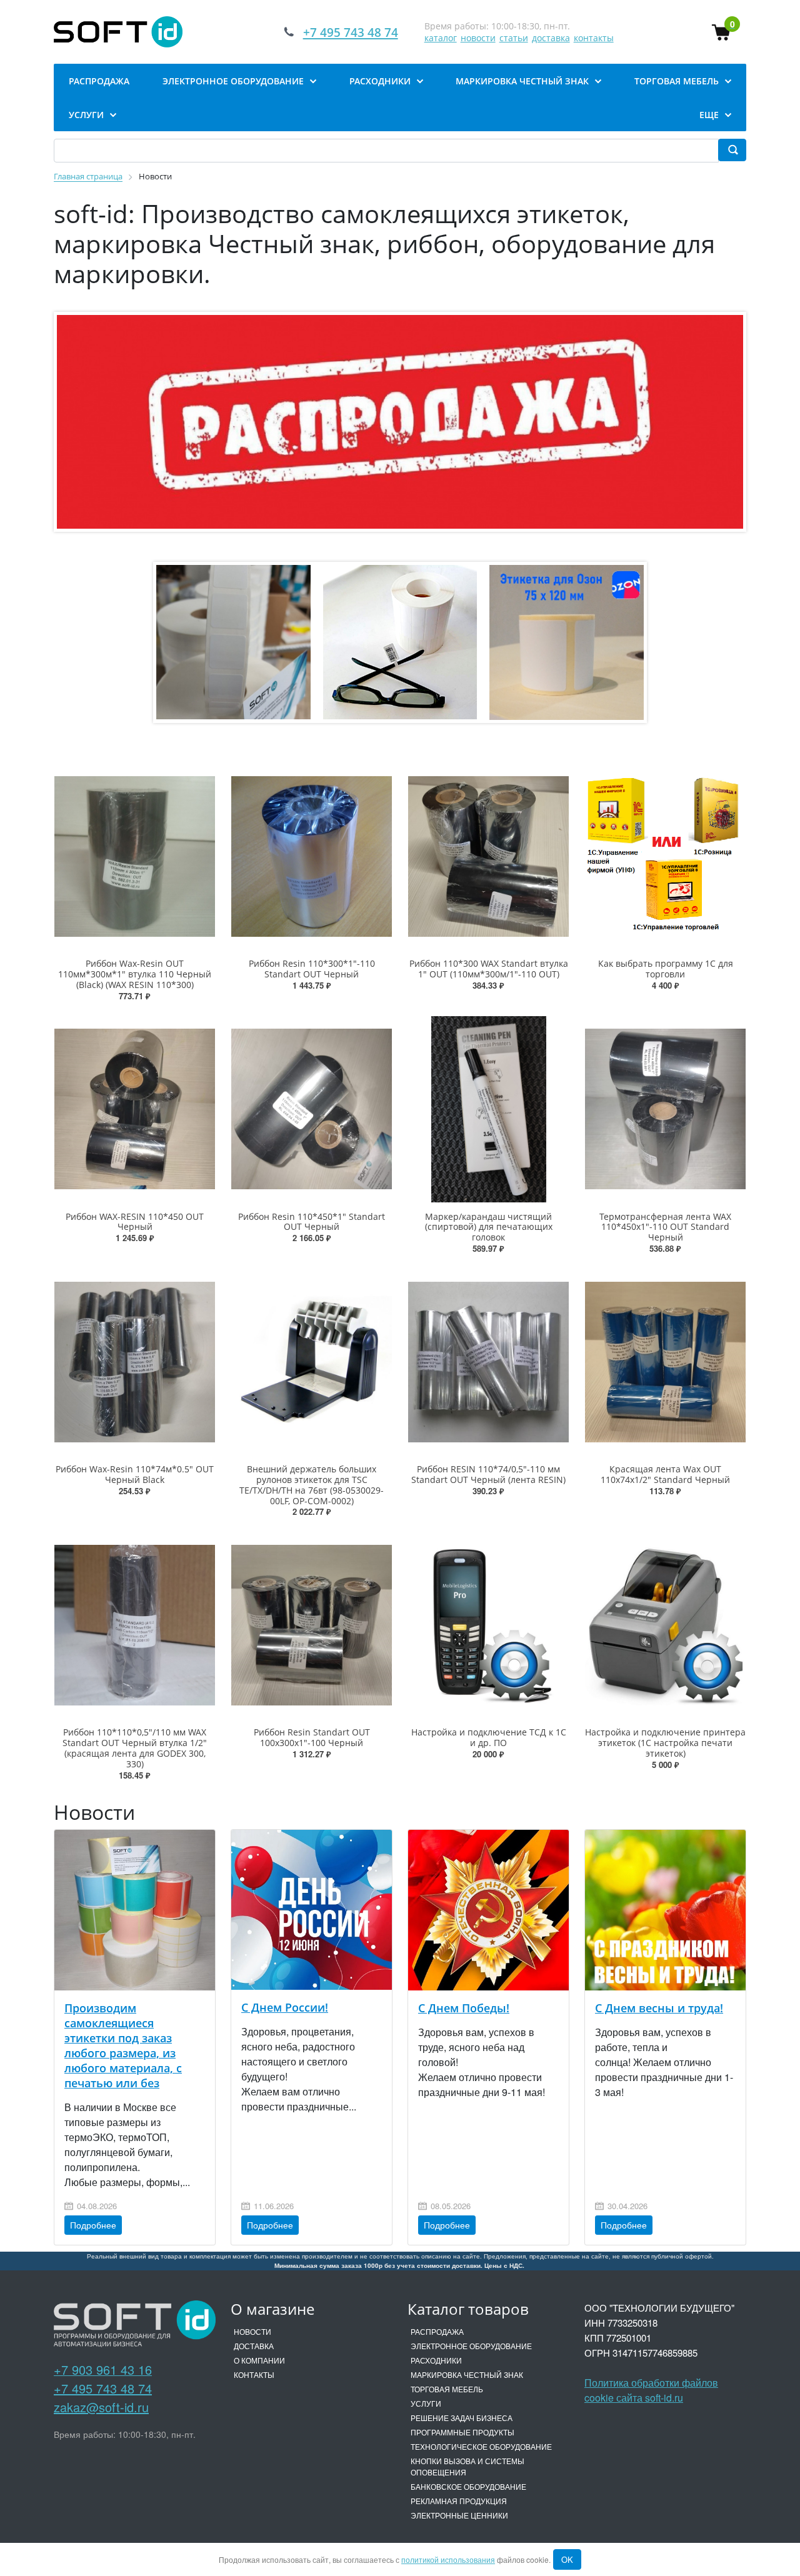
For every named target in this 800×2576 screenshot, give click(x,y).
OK (567, 2559)
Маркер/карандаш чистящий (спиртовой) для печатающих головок (489, 1227)
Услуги (426, 2403)
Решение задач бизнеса (462, 2418)
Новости (252, 2331)
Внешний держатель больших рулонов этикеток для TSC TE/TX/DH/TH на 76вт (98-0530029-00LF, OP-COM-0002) (312, 1485)
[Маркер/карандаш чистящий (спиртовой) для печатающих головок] (488, 1109)
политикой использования (448, 2559)
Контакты (254, 2374)
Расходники (436, 2360)
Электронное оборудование (471, 2346)
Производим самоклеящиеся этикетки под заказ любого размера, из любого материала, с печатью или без (123, 2045)
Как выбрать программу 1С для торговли (666, 969)
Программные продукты (462, 2432)
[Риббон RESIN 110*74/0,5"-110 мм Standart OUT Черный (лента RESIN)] (488, 1362)
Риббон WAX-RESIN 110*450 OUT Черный (135, 1222)
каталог (441, 38)
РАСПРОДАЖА (437, 2331)
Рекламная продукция (459, 2501)
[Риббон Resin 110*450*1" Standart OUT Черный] (312, 1109)
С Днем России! (285, 2007)
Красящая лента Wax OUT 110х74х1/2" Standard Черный (665, 1474)
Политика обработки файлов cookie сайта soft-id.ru (651, 2390)
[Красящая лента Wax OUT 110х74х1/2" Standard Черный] (665, 1362)
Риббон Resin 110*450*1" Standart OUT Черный (312, 1222)
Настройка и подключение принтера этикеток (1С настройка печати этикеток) (665, 1743)
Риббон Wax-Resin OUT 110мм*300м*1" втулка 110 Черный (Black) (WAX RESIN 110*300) (135, 974)
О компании (259, 2360)
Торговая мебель (447, 2389)
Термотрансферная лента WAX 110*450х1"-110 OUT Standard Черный (665, 1227)
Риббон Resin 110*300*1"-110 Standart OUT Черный (312, 969)
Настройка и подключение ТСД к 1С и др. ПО (489, 1737)
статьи (514, 38)
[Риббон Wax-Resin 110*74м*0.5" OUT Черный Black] (135, 1362)
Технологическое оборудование (481, 2446)
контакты (594, 38)
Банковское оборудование (468, 2486)
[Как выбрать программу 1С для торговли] (665, 856)
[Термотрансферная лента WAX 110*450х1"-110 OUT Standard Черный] (665, 1109)
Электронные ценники (459, 2515)
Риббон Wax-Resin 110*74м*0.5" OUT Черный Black (135, 1474)
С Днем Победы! (464, 2008)
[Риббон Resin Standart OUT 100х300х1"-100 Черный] (312, 1625)
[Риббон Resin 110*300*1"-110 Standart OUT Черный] (312, 856)
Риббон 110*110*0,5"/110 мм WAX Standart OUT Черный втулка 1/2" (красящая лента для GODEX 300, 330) (135, 1748)
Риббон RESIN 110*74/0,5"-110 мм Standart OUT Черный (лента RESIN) (488, 1474)
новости (478, 38)
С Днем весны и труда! (659, 2008)
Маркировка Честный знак (467, 2374)
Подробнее (93, 2225)
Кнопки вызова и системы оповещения (467, 2466)
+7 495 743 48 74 (103, 2388)
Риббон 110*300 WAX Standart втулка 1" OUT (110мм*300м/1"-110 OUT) (489, 969)
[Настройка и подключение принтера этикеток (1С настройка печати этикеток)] (665, 1625)
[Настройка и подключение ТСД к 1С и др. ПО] (488, 1625)
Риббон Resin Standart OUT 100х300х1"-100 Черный (312, 1737)
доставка (551, 38)
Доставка (254, 2346)
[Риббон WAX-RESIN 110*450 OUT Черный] (135, 1109)
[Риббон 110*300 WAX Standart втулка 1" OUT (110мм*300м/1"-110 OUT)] (488, 856)
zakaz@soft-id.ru (101, 2407)
